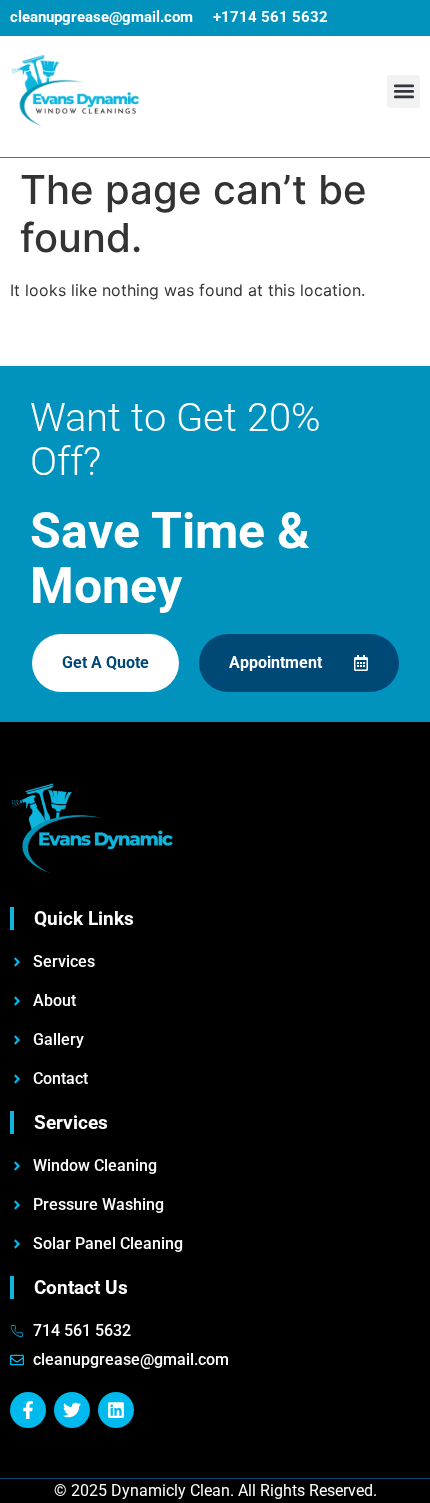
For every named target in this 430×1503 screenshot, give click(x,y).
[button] (403, 91)
